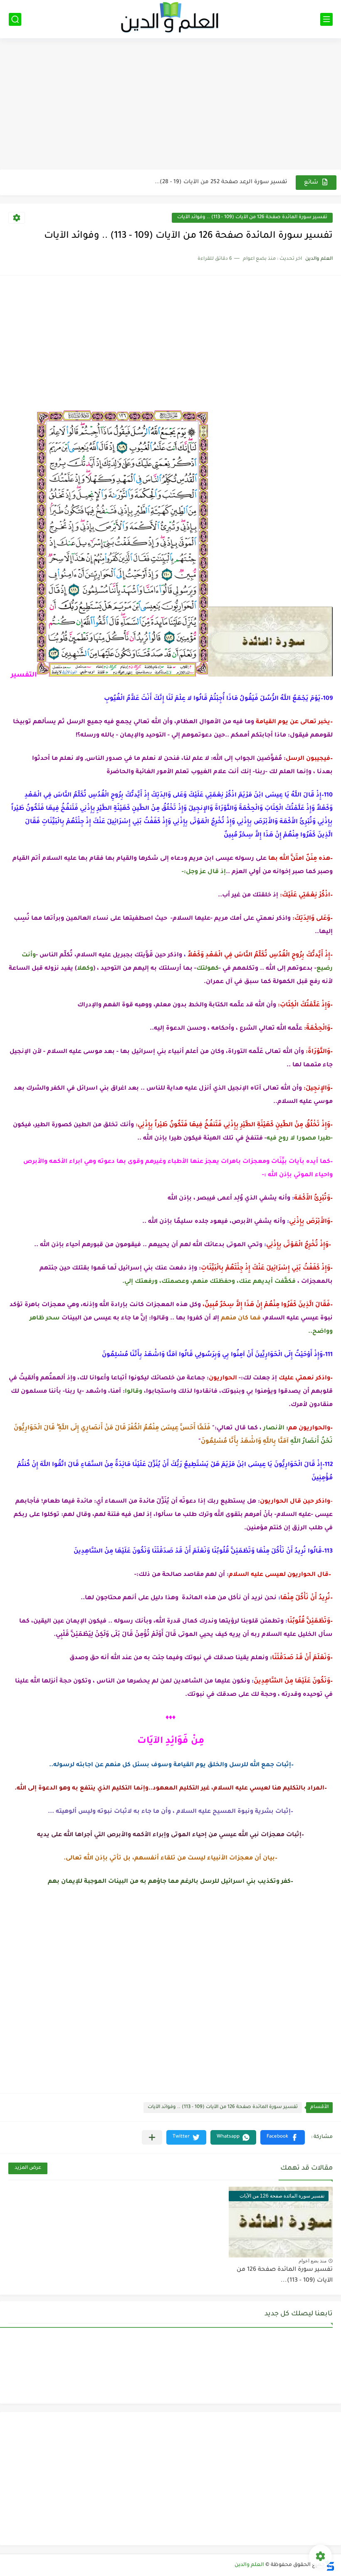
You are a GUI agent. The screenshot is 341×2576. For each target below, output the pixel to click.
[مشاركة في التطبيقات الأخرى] (152, 2137)
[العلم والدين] (170, 19)
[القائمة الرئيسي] (326, 19)
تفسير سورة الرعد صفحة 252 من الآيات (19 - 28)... (221, 182)
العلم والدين (249, 2565)
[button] (283, 2137)
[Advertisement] (170, 105)
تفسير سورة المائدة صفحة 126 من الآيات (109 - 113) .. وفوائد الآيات (252, 218)
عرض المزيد (28, 2168)
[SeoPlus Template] (330, 2565)
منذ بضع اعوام (313, 2261)
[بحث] (15, 19)
